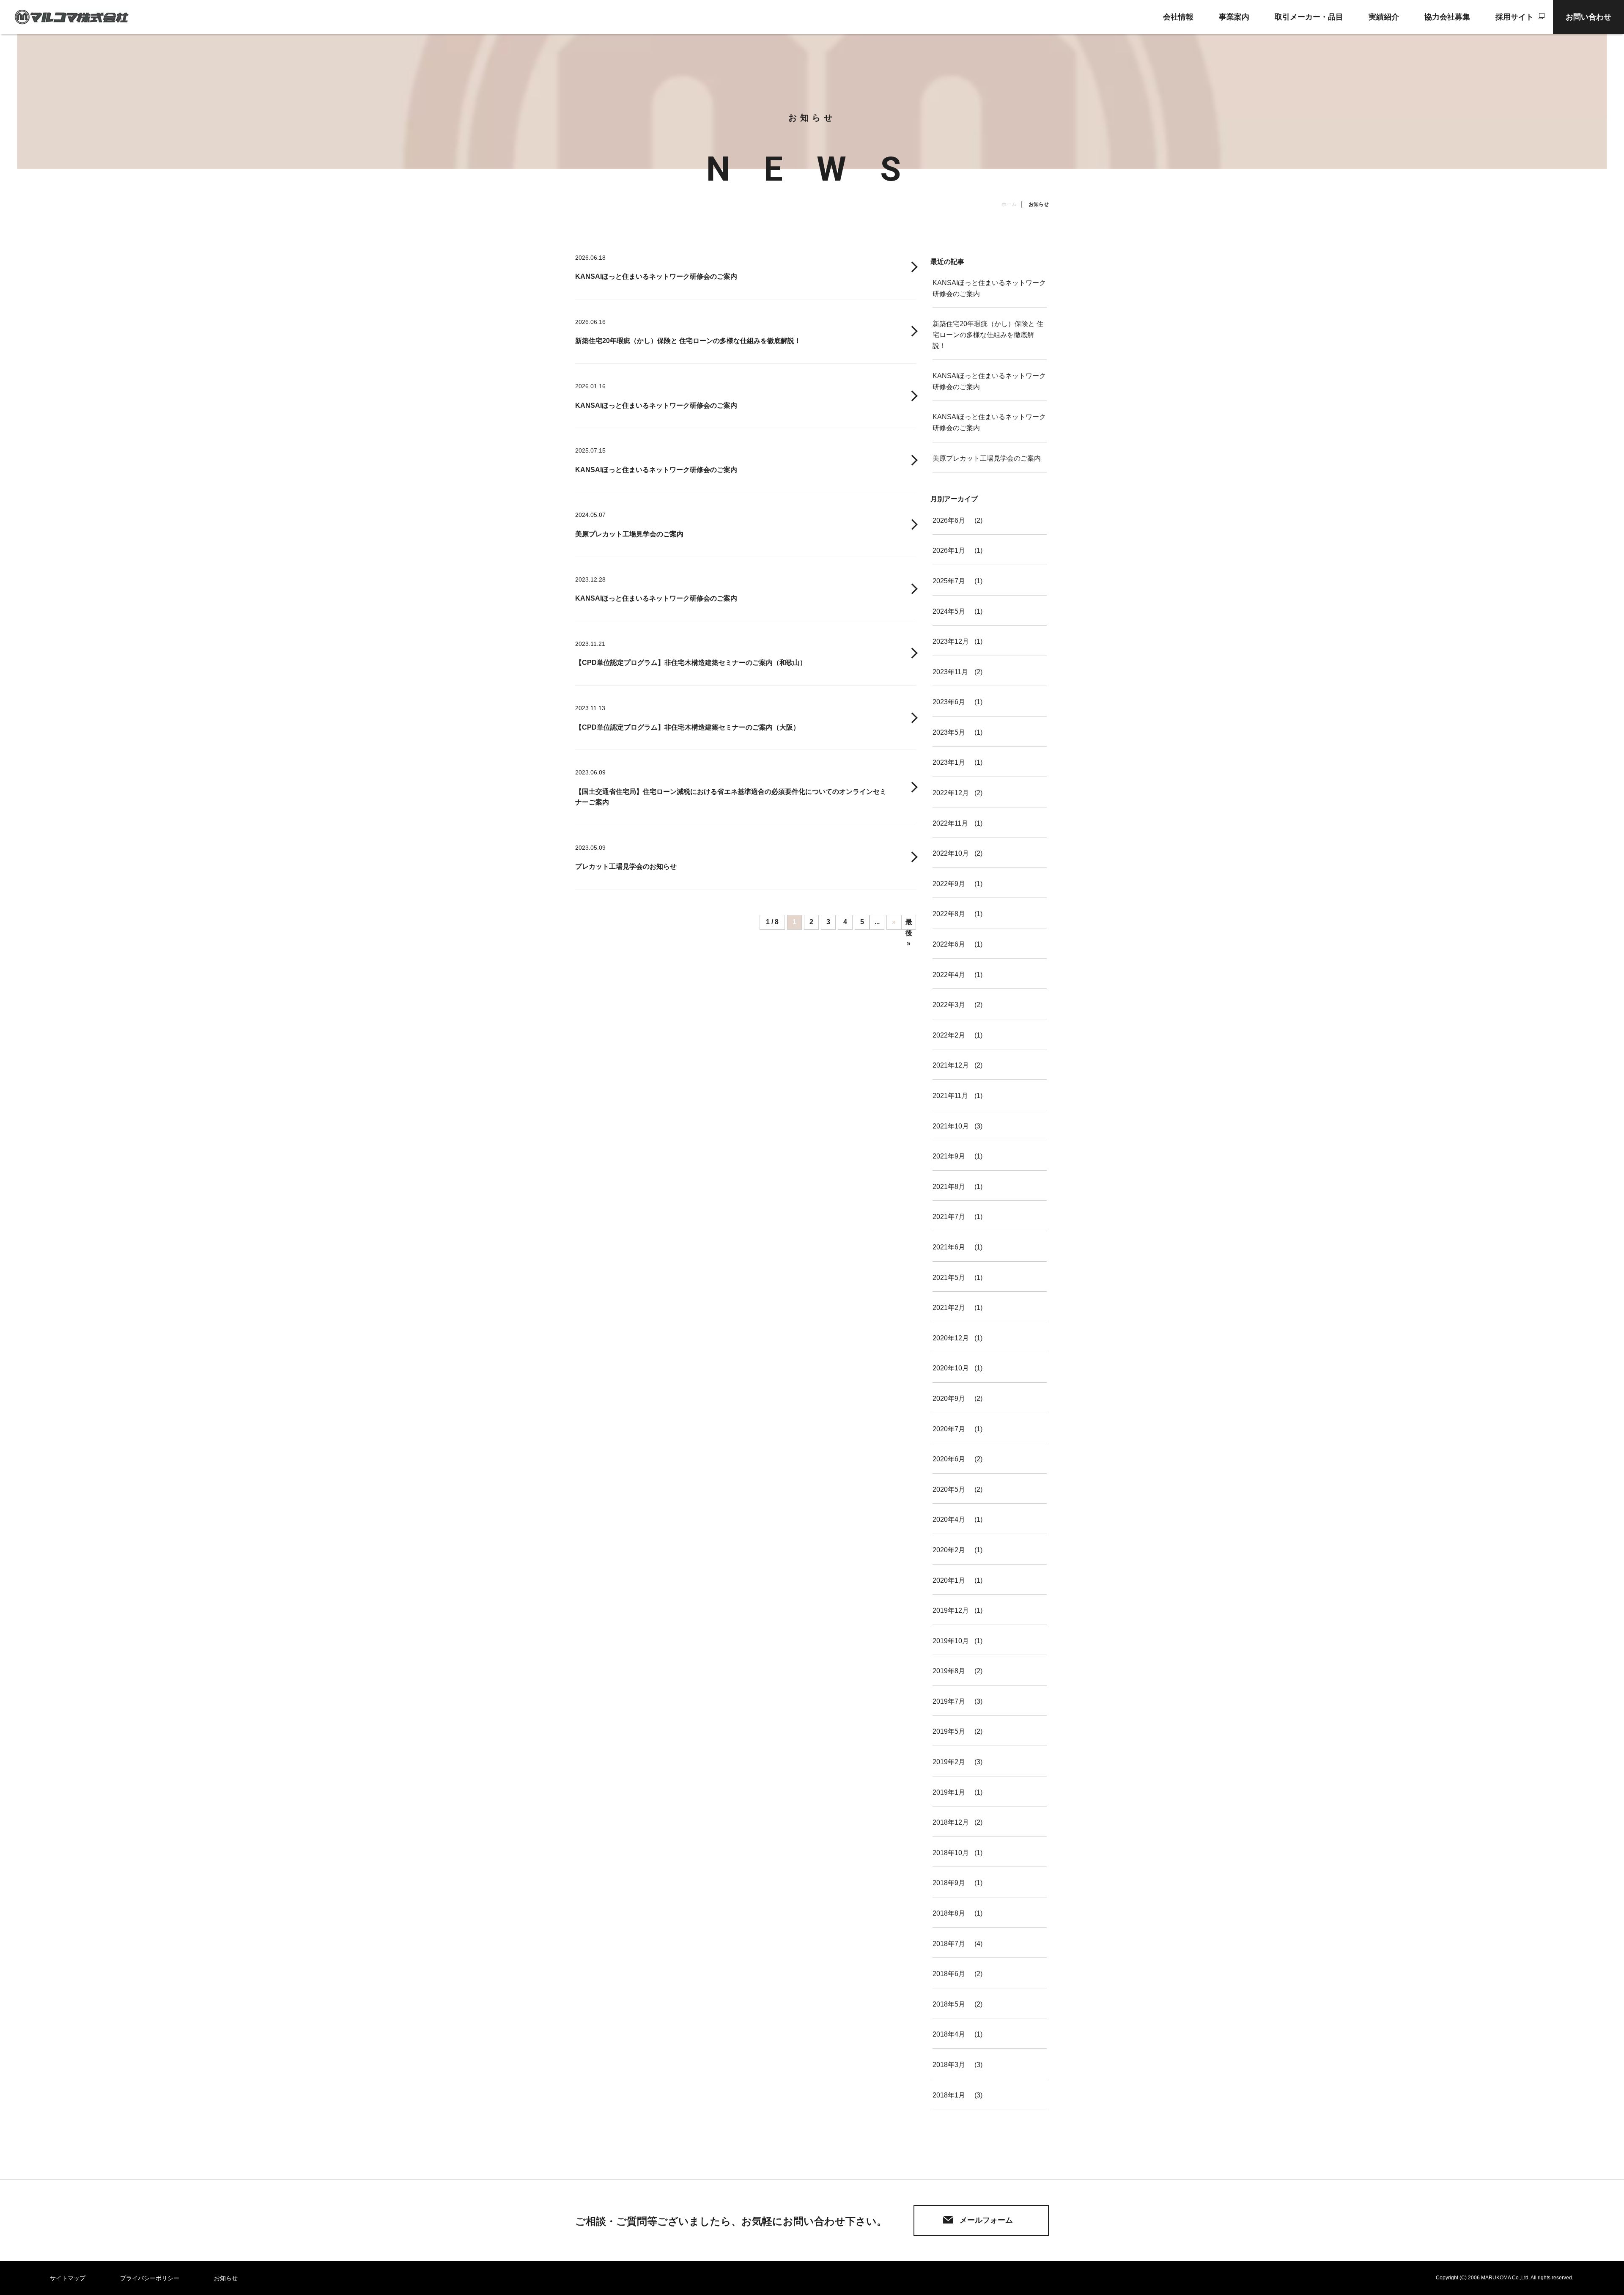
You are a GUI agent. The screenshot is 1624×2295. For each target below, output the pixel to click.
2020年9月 (949, 1399)
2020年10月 (951, 1368)
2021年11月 (950, 1096)
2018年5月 (949, 2004)
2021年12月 (951, 1065)
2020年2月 (949, 1550)
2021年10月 (951, 1126)
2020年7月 (949, 1429)
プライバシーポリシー (150, 2278)
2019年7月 (949, 1701)
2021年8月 (949, 1187)
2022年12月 (951, 793)
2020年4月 (949, 1519)
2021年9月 (949, 1156)
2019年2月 (949, 1762)
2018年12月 (951, 1822)
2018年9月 (949, 1883)
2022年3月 (949, 1005)
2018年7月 (949, 1944)
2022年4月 (949, 975)
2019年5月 (949, 1731)
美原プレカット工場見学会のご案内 (987, 458)
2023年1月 (949, 762)
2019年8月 (949, 1671)
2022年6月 (949, 944)
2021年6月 (949, 1247)
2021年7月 (949, 1217)
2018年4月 (949, 2034)
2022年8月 (949, 914)
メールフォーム (986, 2220)
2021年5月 (949, 1278)
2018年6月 (949, 1974)
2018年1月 (949, 2095)
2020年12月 (951, 1338)
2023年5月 (949, 732)
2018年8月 (949, 1913)
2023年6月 (949, 702)
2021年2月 (949, 1308)
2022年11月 (950, 823)
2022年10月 (951, 853)
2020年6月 (949, 1459)
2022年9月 (949, 884)
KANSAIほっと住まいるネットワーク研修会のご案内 (989, 288)
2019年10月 (951, 1641)
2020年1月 (949, 1580)
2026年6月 (949, 520)
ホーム (1009, 204)
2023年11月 (950, 672)
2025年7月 (949, 581)
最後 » (909, 924)
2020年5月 (949, 1489)
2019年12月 (951, 1610)
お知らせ (226, 2278)
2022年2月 (949, 1035)
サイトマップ (68, 2278)
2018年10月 (951, 1853)
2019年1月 (949, 1792)
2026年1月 (949, 550)
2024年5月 (949, 611)
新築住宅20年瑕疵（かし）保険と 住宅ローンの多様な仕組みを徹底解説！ (988, 335)
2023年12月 (951, 641)
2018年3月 (949, 2065)
